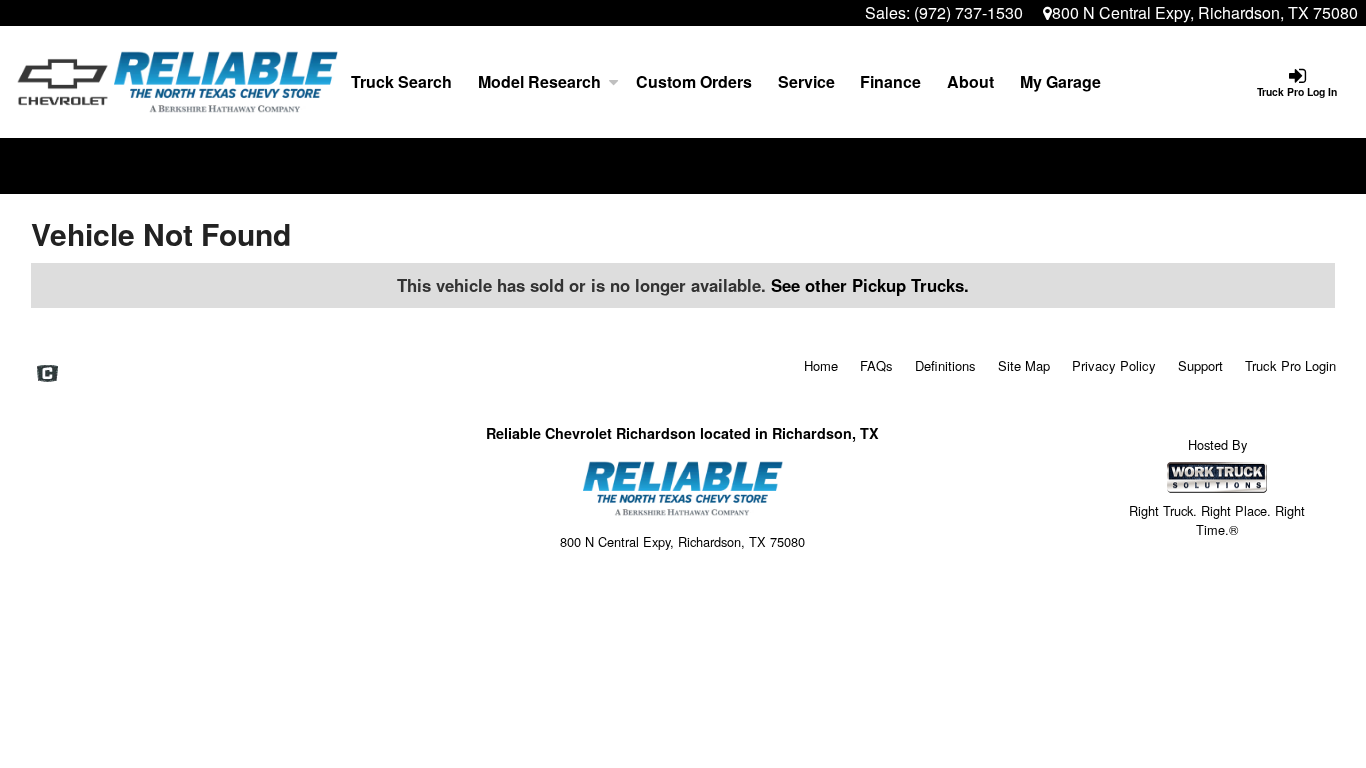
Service (806, 81)
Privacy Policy (1114, 365)
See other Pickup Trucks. (870, 285)
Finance (890, 81)
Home (821, 365)
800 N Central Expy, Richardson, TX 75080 (1205, 12)
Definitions (945, 365)
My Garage (1060, 81)
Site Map (1024, 365)
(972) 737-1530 (968, 12)
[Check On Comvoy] (47, 374)
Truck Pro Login (1290, 365)
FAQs (876, 365)
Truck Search (401, 81)
